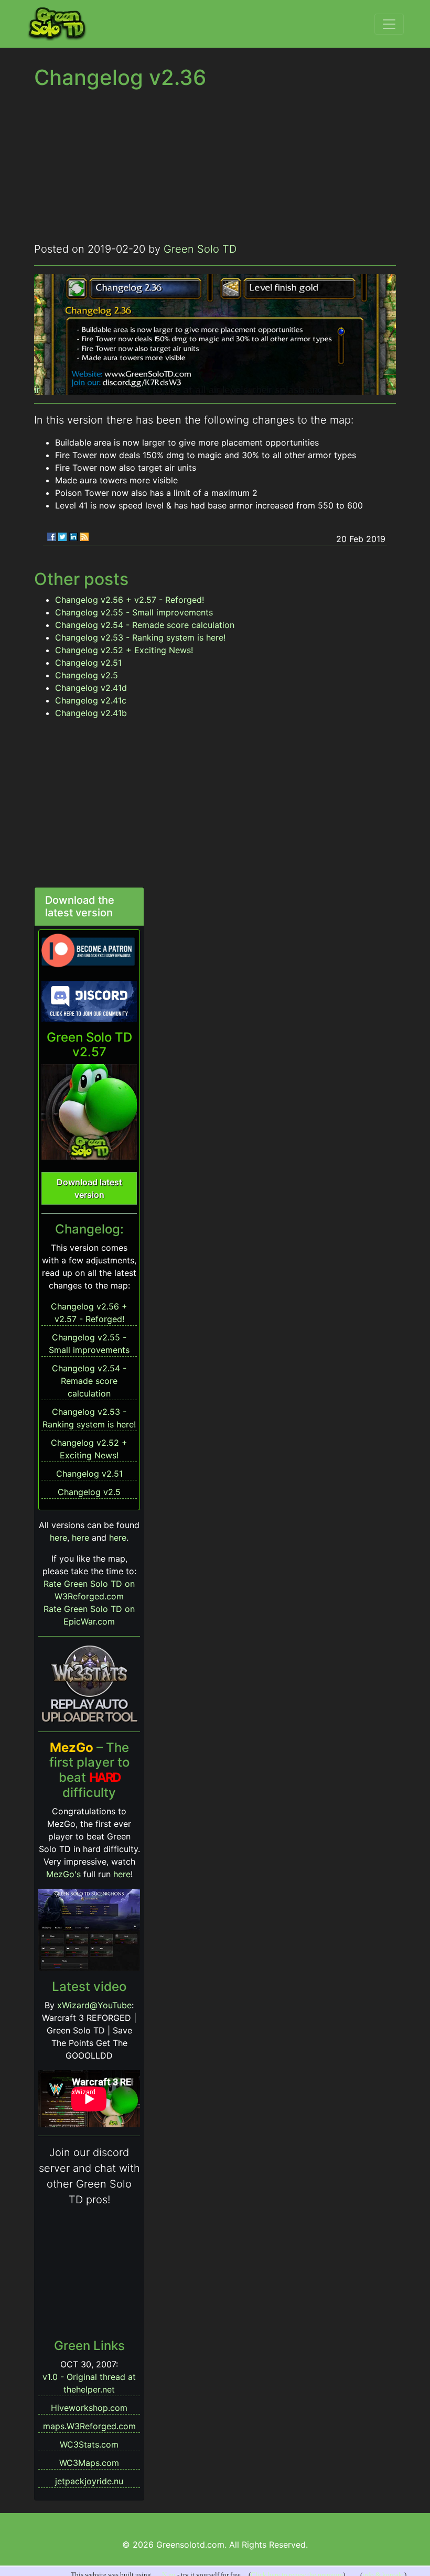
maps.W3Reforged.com (89, 2426)
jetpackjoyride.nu (89, 2481)
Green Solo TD (200, 249)
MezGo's (63, 1874)
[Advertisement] (215, 168)
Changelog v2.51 (88, 663)
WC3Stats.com (89, 2444)
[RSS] (84, 537)
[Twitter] (62, 537)
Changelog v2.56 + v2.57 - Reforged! (130, 600)
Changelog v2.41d (91, 688)
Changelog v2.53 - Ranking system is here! (140, 637)
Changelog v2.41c (91, 700)
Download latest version (89, 1188)
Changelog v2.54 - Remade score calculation (145, 625)
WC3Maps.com (89, 2463)
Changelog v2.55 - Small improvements (134, 612)
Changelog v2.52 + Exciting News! (124, 650)
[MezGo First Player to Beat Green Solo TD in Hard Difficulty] (89, 1929)
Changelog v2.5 (87, 675)
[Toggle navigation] (389, 24)
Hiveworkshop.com (89, 2408)
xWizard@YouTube (94, 2005)
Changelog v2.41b (91, 713)
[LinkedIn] (73, 537)
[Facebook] (51, 537)
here (58, 1538)
